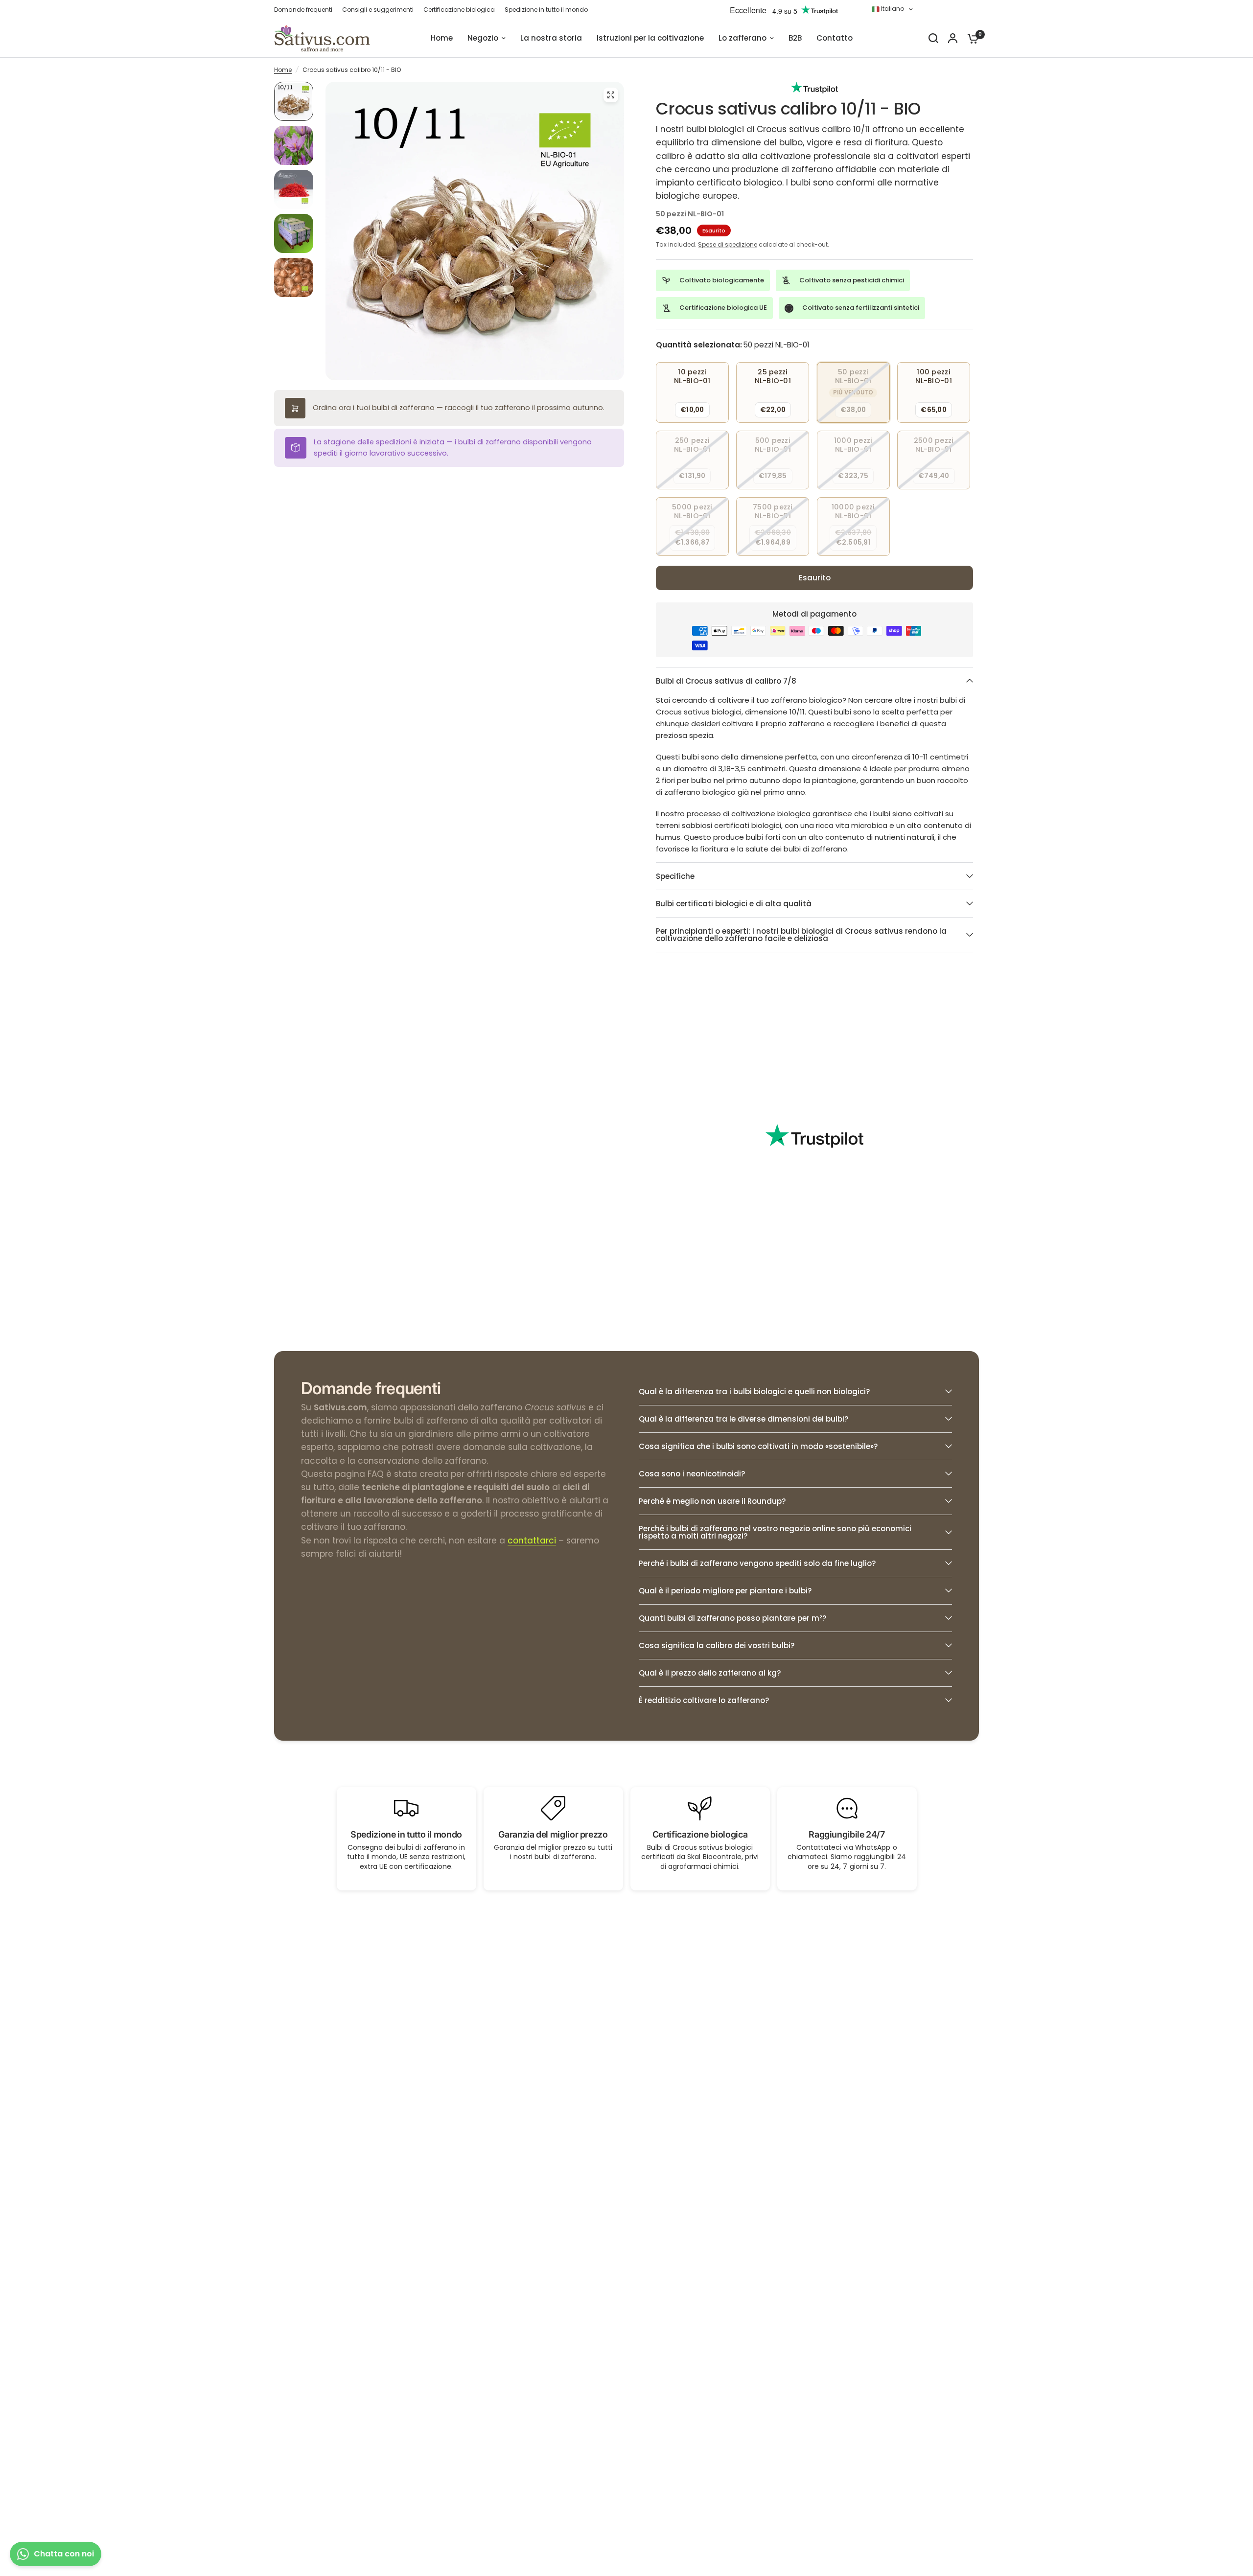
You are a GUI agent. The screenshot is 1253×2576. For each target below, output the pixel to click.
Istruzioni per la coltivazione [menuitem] (650, 38)
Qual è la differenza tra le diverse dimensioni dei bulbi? (743, 1419)
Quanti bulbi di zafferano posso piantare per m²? (732, 1618)
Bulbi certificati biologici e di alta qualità (734, 904)
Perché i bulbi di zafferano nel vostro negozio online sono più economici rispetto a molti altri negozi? (775, 1532)
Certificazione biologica (459, 10)
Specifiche (675, 876)
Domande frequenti (303, 10)
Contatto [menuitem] (835, 38)
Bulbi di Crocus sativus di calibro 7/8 (726, 681)
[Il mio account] (953, 38)
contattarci (532, 1541)
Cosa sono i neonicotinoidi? (692, 1474)
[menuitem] (306, 10)
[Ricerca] (933, 38)
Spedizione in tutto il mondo (546, 10)
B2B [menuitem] (795, 38)
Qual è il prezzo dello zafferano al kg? (710, 1673)
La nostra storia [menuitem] (551, 38)
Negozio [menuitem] (483, 38)
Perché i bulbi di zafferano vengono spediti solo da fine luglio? (757, 1563)
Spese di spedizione (728, 244)
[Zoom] (611, 95)
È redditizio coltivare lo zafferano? (704, 1700)
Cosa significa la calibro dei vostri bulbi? (717, 1645)
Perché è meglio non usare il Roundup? (712, 1501)
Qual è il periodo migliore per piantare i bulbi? (725, 1591)
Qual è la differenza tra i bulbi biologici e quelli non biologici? (754, 1391)
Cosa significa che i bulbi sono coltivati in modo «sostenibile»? (758, 1446)
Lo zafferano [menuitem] (743, 38)
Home (283, 70)
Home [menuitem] (442, 38)
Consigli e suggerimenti (378, 10)
